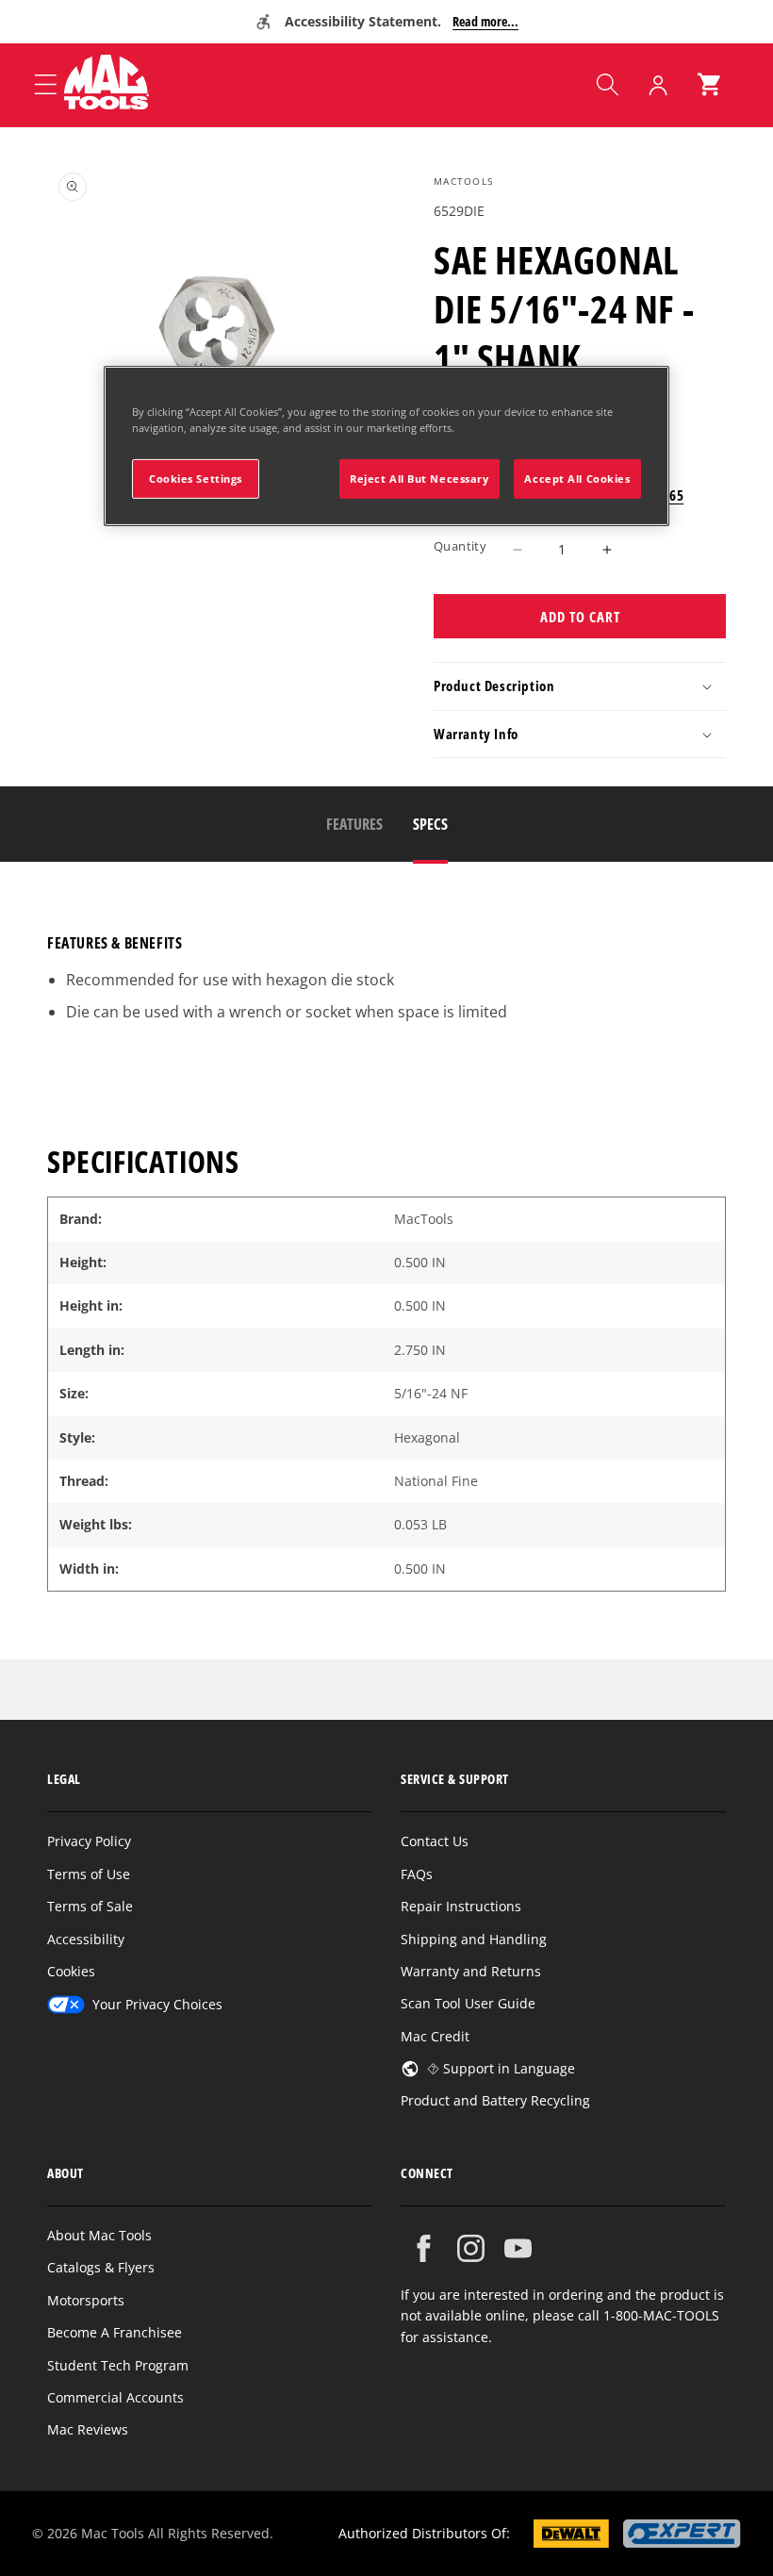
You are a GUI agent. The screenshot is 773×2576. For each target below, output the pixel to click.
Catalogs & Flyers (101, 2267)
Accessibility (86, 1939)
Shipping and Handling (474, 1939)
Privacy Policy (89, 1841)
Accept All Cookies (577, 479)
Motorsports (86, 2300)
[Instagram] (471, 2248)
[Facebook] (424, 2248)
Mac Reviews (88, 2429)
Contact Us (435, 1841)
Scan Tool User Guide (468, 2003)
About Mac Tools (99, 2235)
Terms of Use (89, 1874)
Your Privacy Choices (157, 2004)
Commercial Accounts (115, 2397)
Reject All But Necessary (419, 479)
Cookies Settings (196, 479)
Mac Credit (435, 2036)
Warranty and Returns (471, 1971)
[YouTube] (518, 2248)
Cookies (71, 1971)
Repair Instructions (461, 1906)
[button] (607, 85)
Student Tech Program (118, 2365)
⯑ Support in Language (501, 2068)
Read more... (485, 21)
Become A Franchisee (115, 2332)
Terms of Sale (90, 1906)
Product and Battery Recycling (495, 2100)
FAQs (417, 1874)
